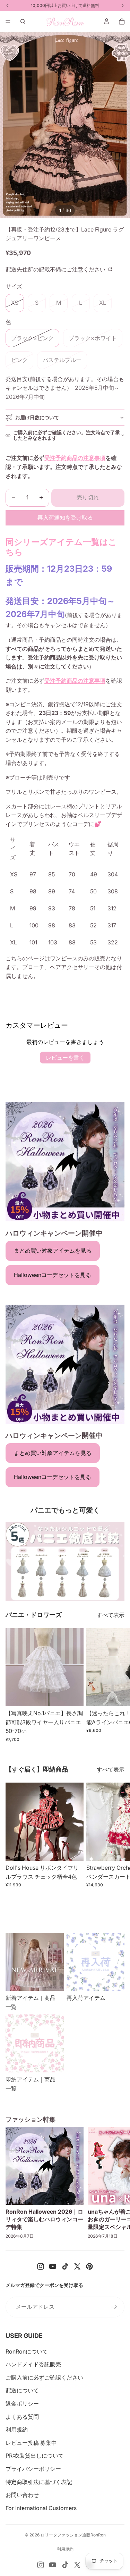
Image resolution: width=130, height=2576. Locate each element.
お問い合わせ (22, 2495)
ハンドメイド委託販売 (33, 2364)
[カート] (122, 22)
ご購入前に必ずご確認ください (44, 2377)
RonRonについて (27, 2351)
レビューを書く (65, 1058)
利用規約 (17, 2430)
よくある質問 (22, 2417)
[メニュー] (8, 22)
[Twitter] (77, 2266)
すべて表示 (111, 1615)
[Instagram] (41, 2266)
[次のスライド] (117, 1685)
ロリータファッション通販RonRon (73, 2535)
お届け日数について (37, 417)
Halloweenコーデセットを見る (53, 1275)
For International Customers (41, 2508)
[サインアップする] (114, 2307)
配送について (22, 2390)
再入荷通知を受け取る (65, 517)
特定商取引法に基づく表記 (39, 2482)
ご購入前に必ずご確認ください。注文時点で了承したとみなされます (67, 435)
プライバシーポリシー (33, 2469)
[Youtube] (53, 2266)
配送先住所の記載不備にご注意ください (56, 269)
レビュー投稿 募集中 (31, 2443)
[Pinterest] (89, 2266)
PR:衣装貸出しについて (35, 2456)
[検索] (23, 22)
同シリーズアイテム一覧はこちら (61, 547)
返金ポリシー (22, 2404)
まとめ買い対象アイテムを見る (53, 1251)
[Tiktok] (65, 2266)
